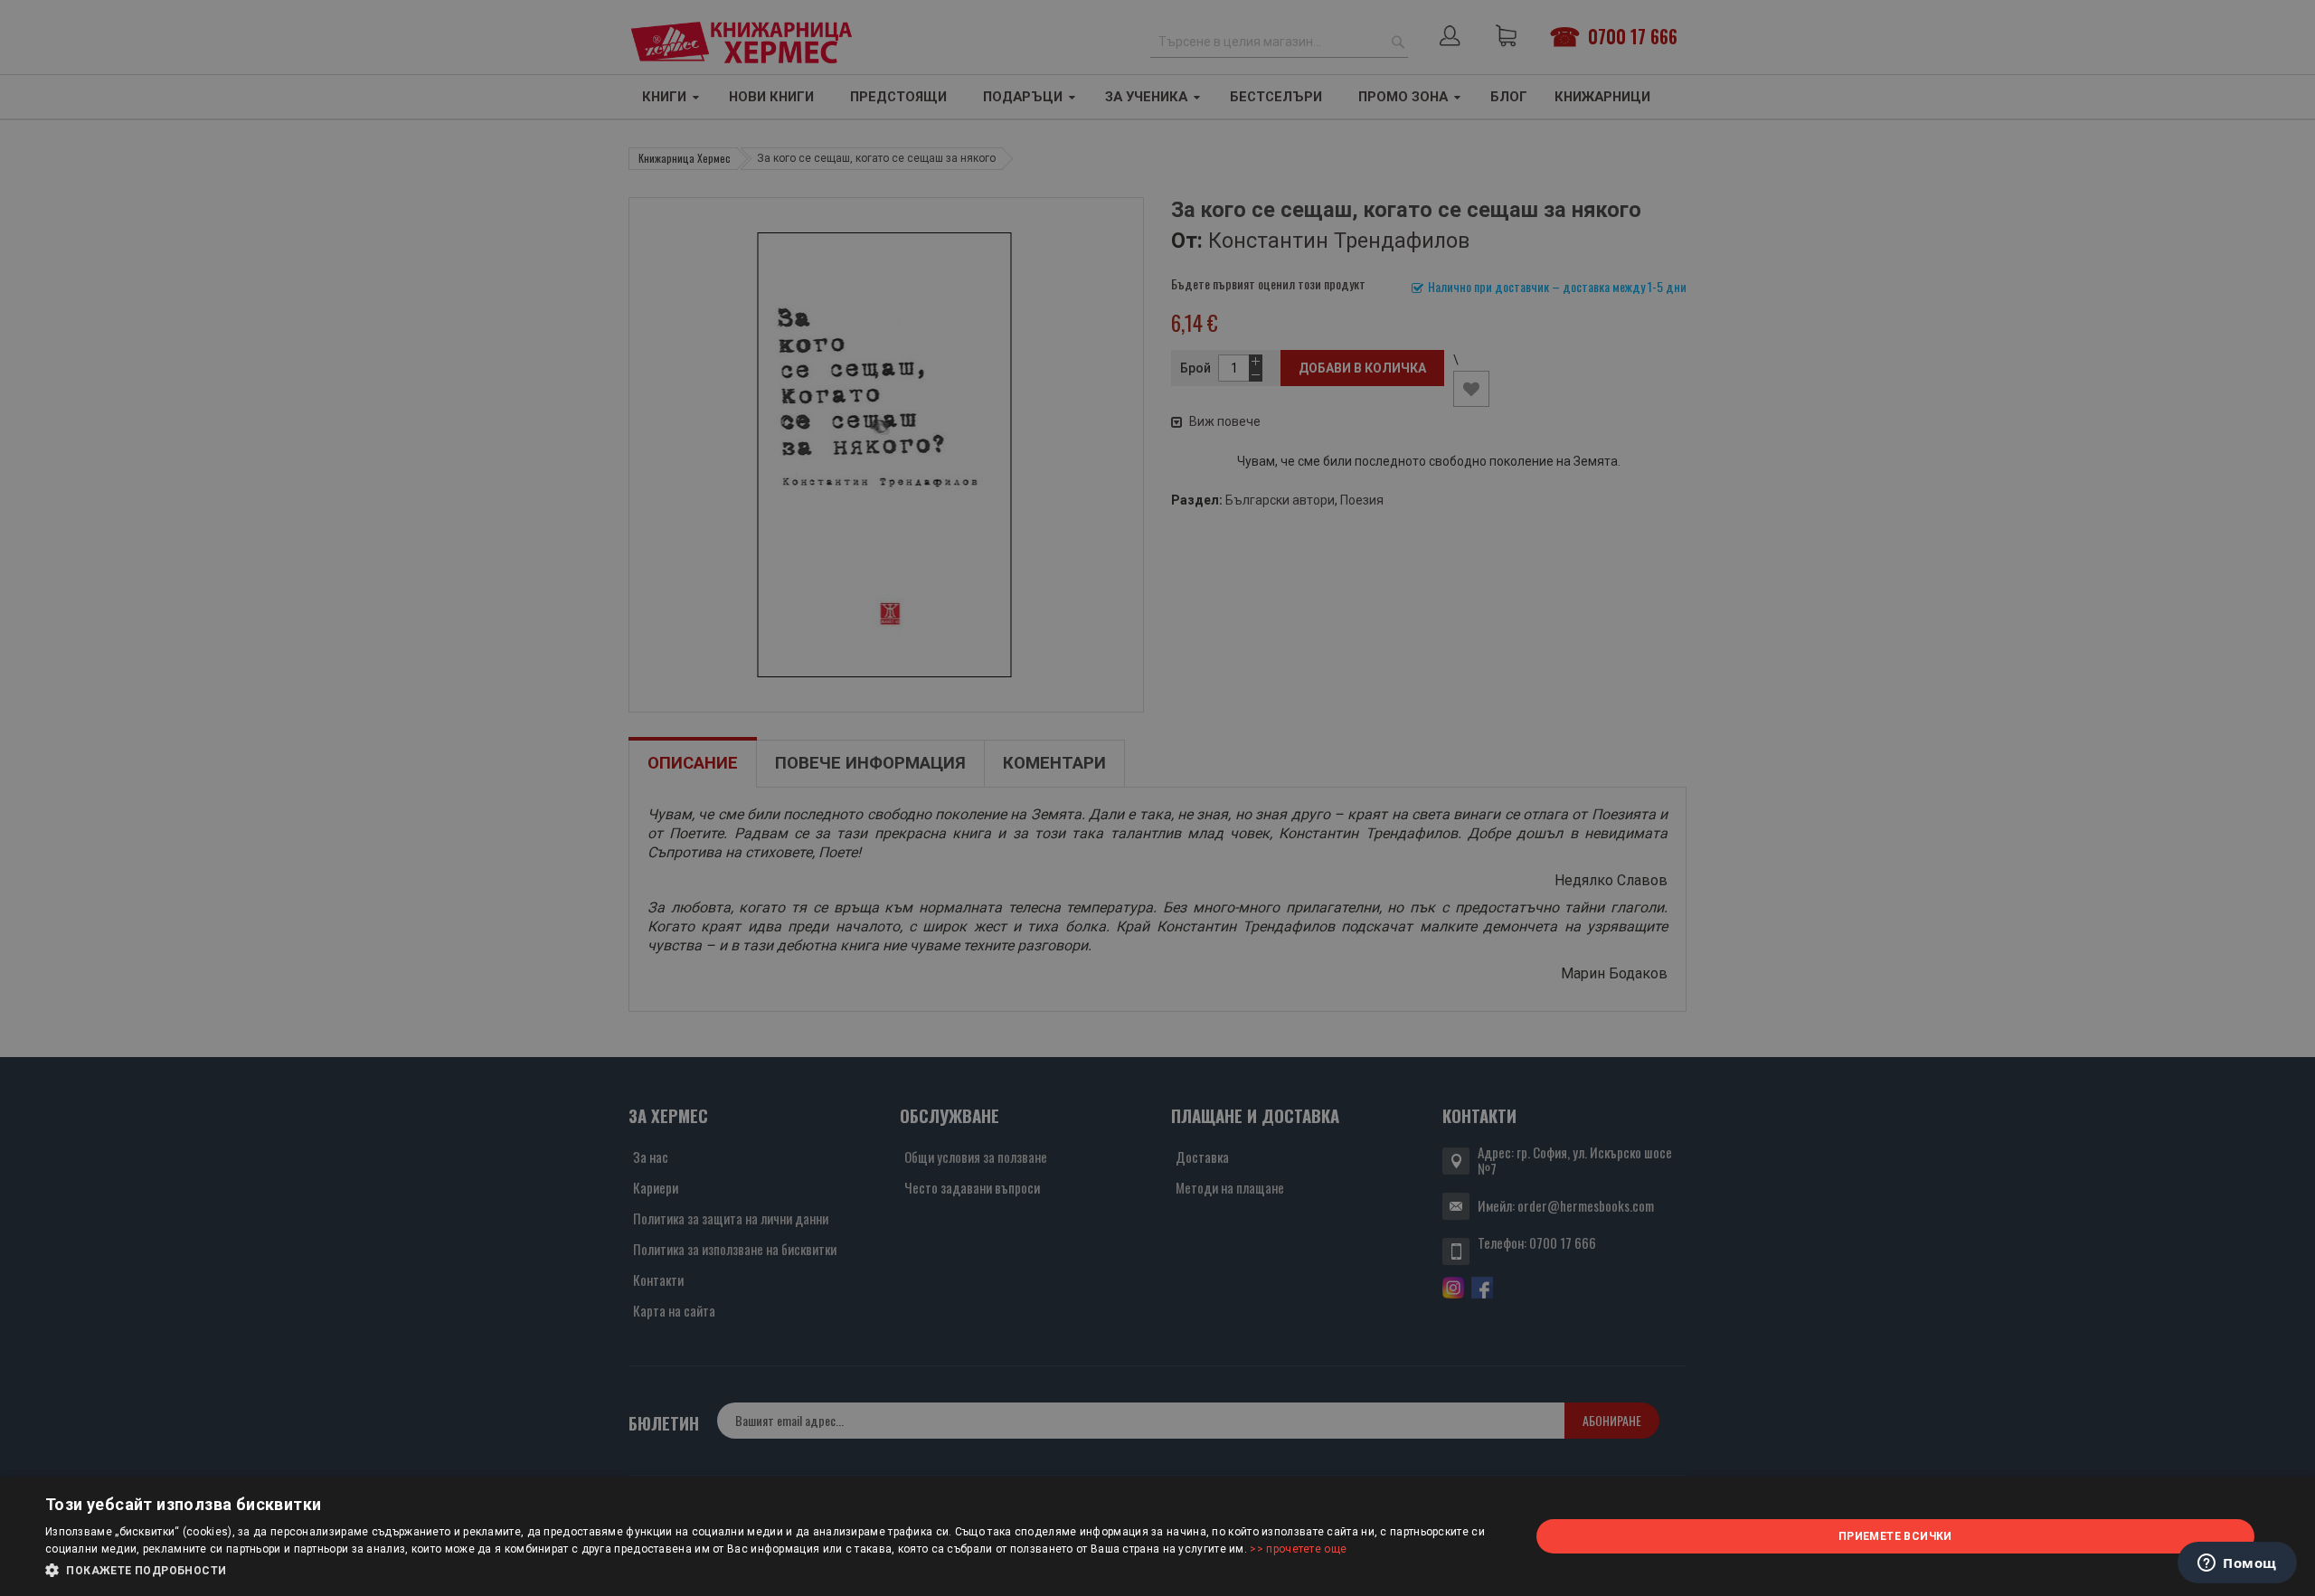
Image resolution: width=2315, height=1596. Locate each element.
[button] (765, 1571)
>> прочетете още (1298, 1549)
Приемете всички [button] (1895, 1536)
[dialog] (1157, 1536)
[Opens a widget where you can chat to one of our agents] (2237, 1564)
